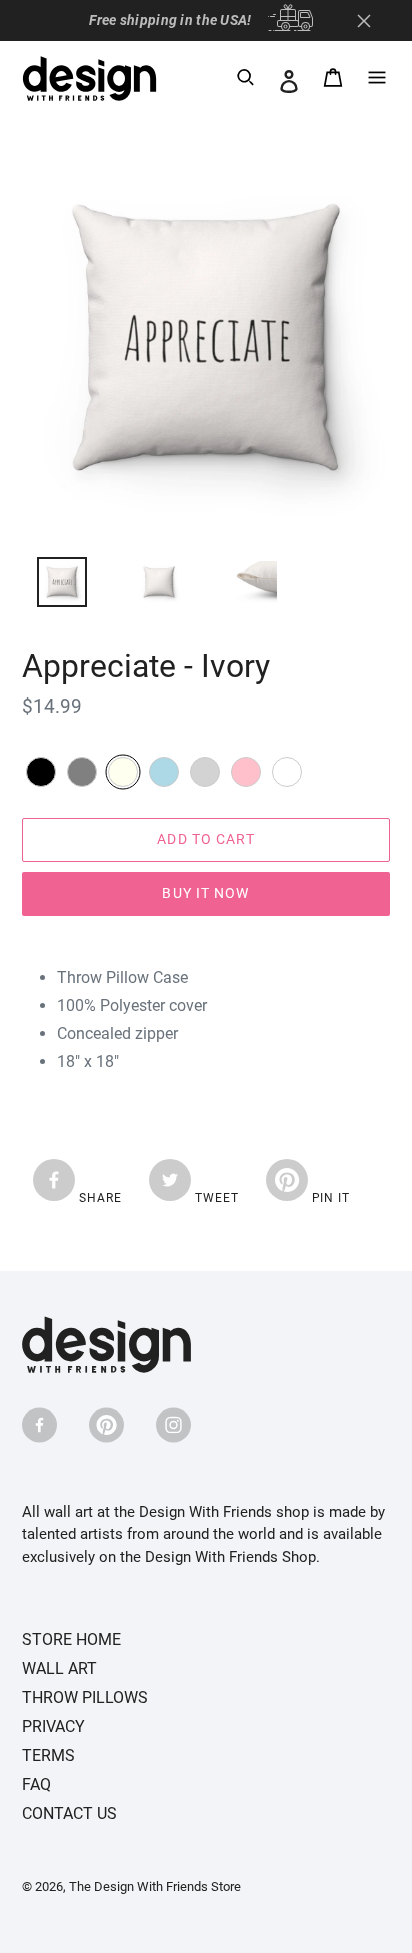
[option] (50, 587)
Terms (48, 1755)
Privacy (53, 1726)
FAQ (36, 1784)
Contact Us (69, 1813)
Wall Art (59, 1668)
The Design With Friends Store (155, 1886)
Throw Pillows (85, 1697)
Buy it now (205, 893)
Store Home (71, 1639)
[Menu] (377, 81)
